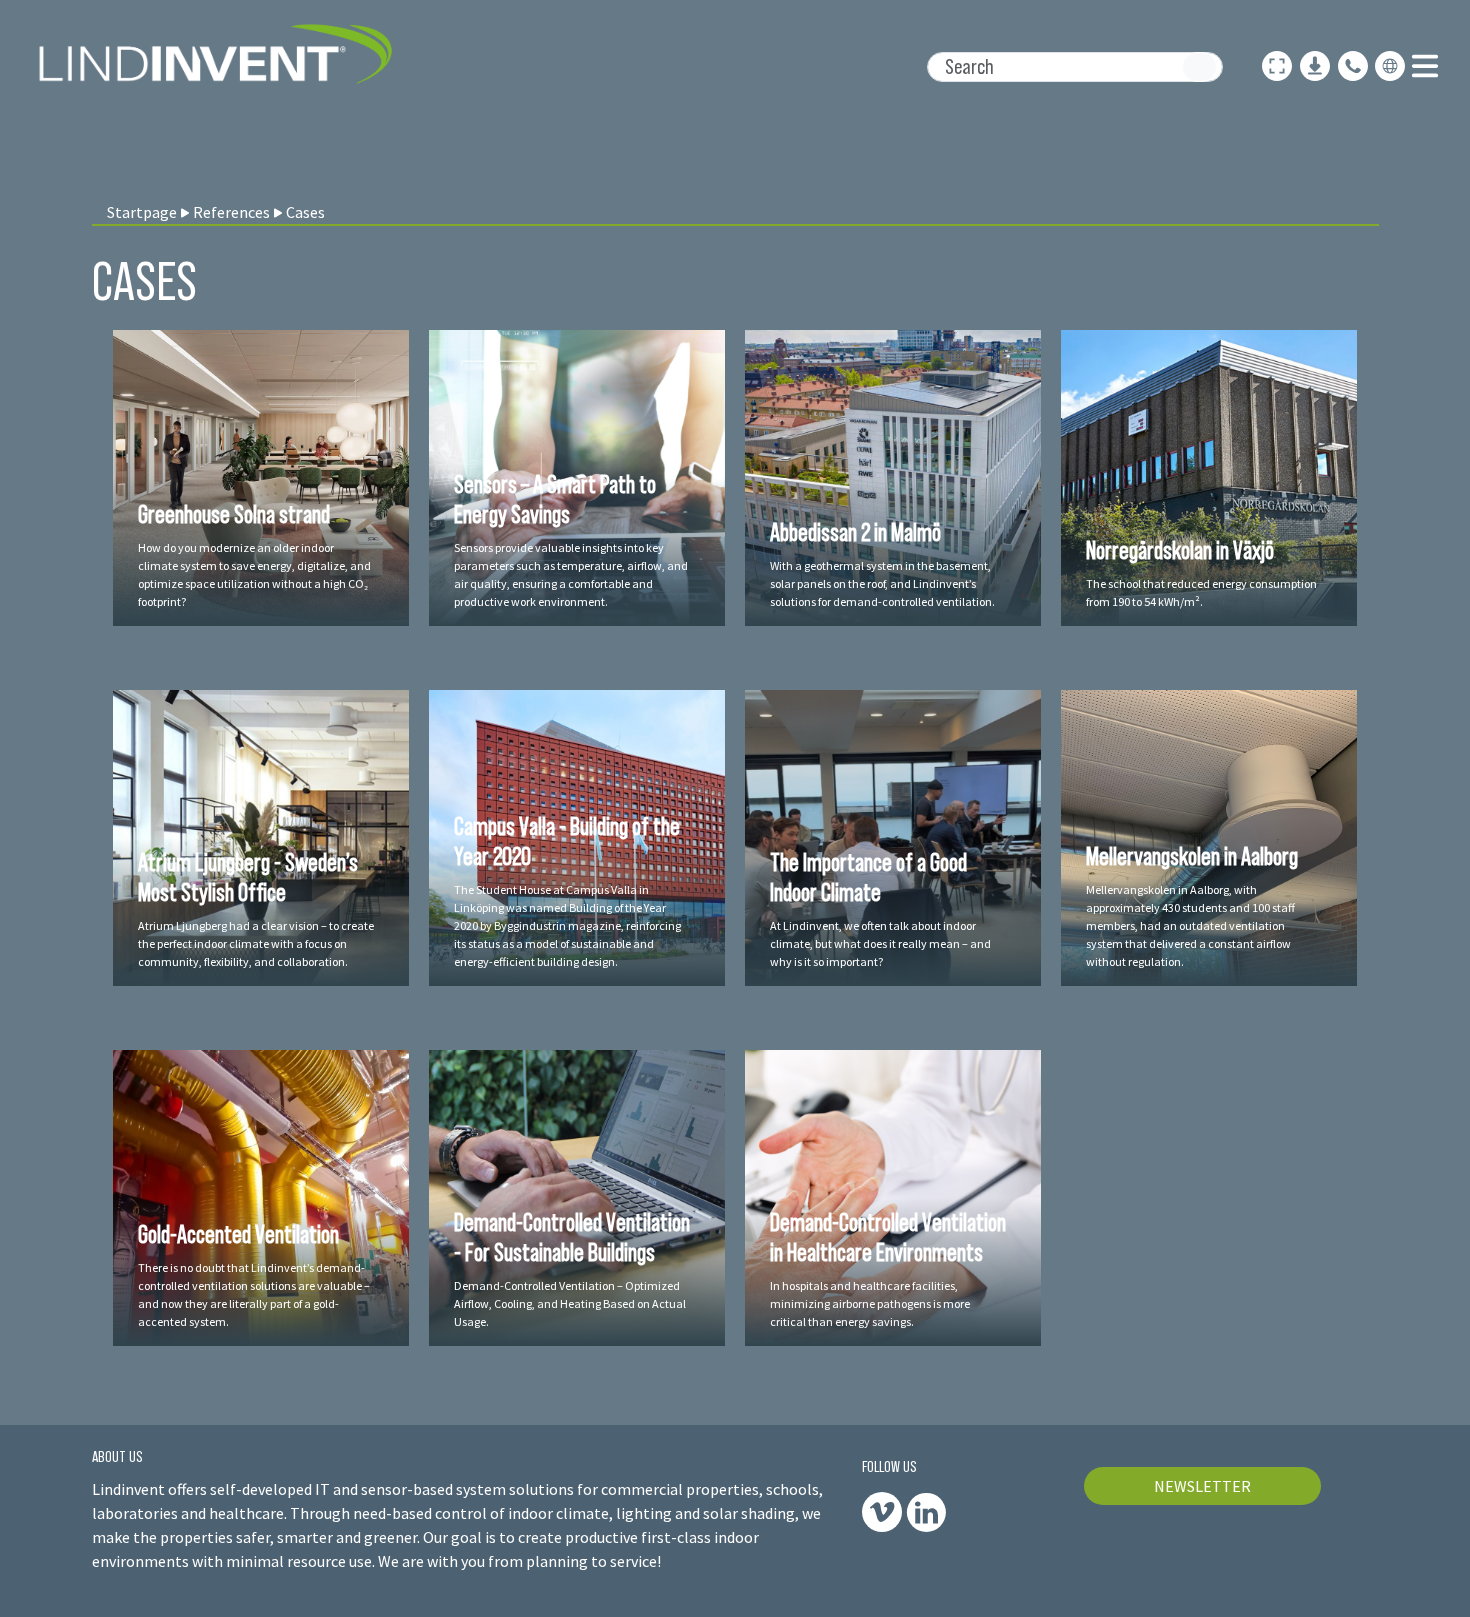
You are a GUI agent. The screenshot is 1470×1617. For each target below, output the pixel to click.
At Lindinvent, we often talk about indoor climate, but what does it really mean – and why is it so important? (880, 943)
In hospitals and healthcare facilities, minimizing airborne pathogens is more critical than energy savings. (870, 1303)
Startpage (142, 212)
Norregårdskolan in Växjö (1180, 550)
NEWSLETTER (1202, 1486)
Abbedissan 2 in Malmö (855, 532)
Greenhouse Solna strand (234, 514)
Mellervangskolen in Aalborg (1192, 856)
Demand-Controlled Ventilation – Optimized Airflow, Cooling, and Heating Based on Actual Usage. (570, 1303)
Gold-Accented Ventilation (238, 1234)
